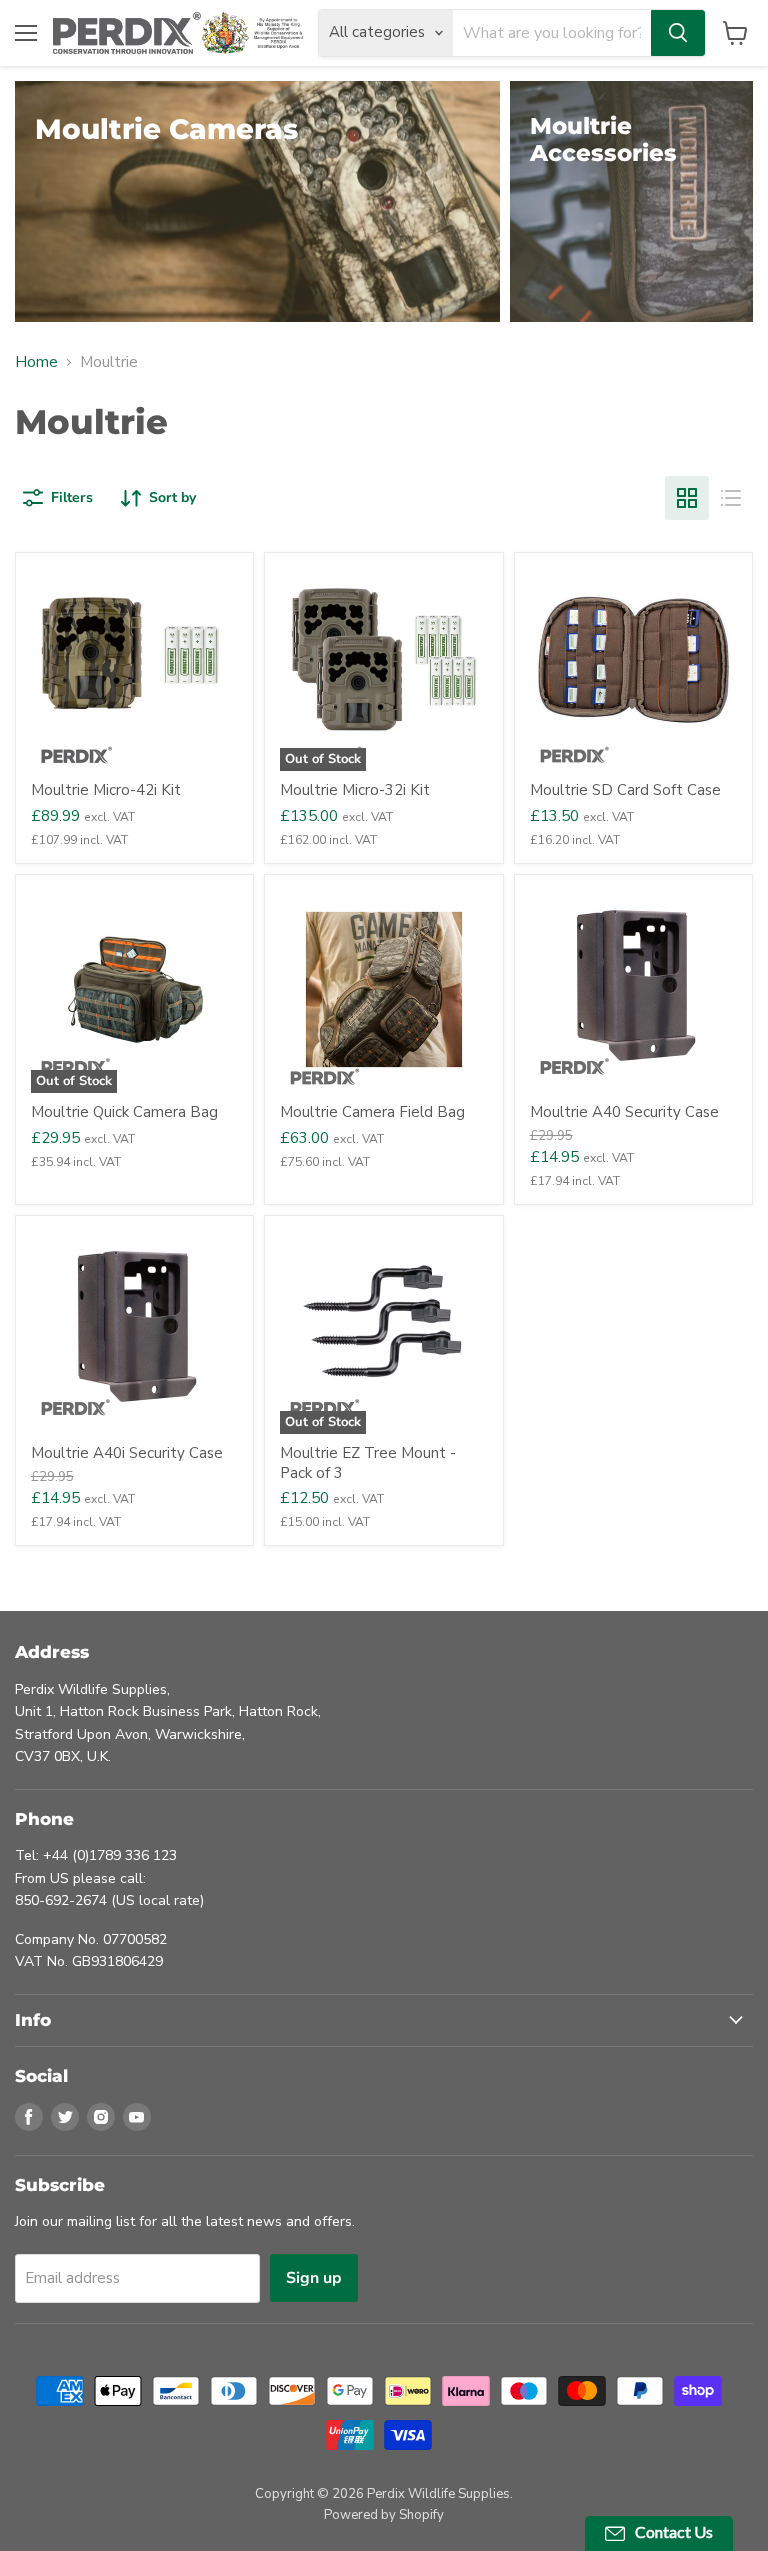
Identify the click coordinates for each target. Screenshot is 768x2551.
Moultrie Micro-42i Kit (106, 790)
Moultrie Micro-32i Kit (355, 790)
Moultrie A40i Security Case (127, 1453)
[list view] (731, 498)
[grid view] (687, 498)
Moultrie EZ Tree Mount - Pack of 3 (368, 1463)
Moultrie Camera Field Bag (372, 1112)
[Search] (678, 33)
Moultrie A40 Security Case (624, 1112)
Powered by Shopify (384, 2515)
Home (36, 362)
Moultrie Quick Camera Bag (124, 1112)
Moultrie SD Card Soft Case (625, 790)
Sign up (314, 2278)
